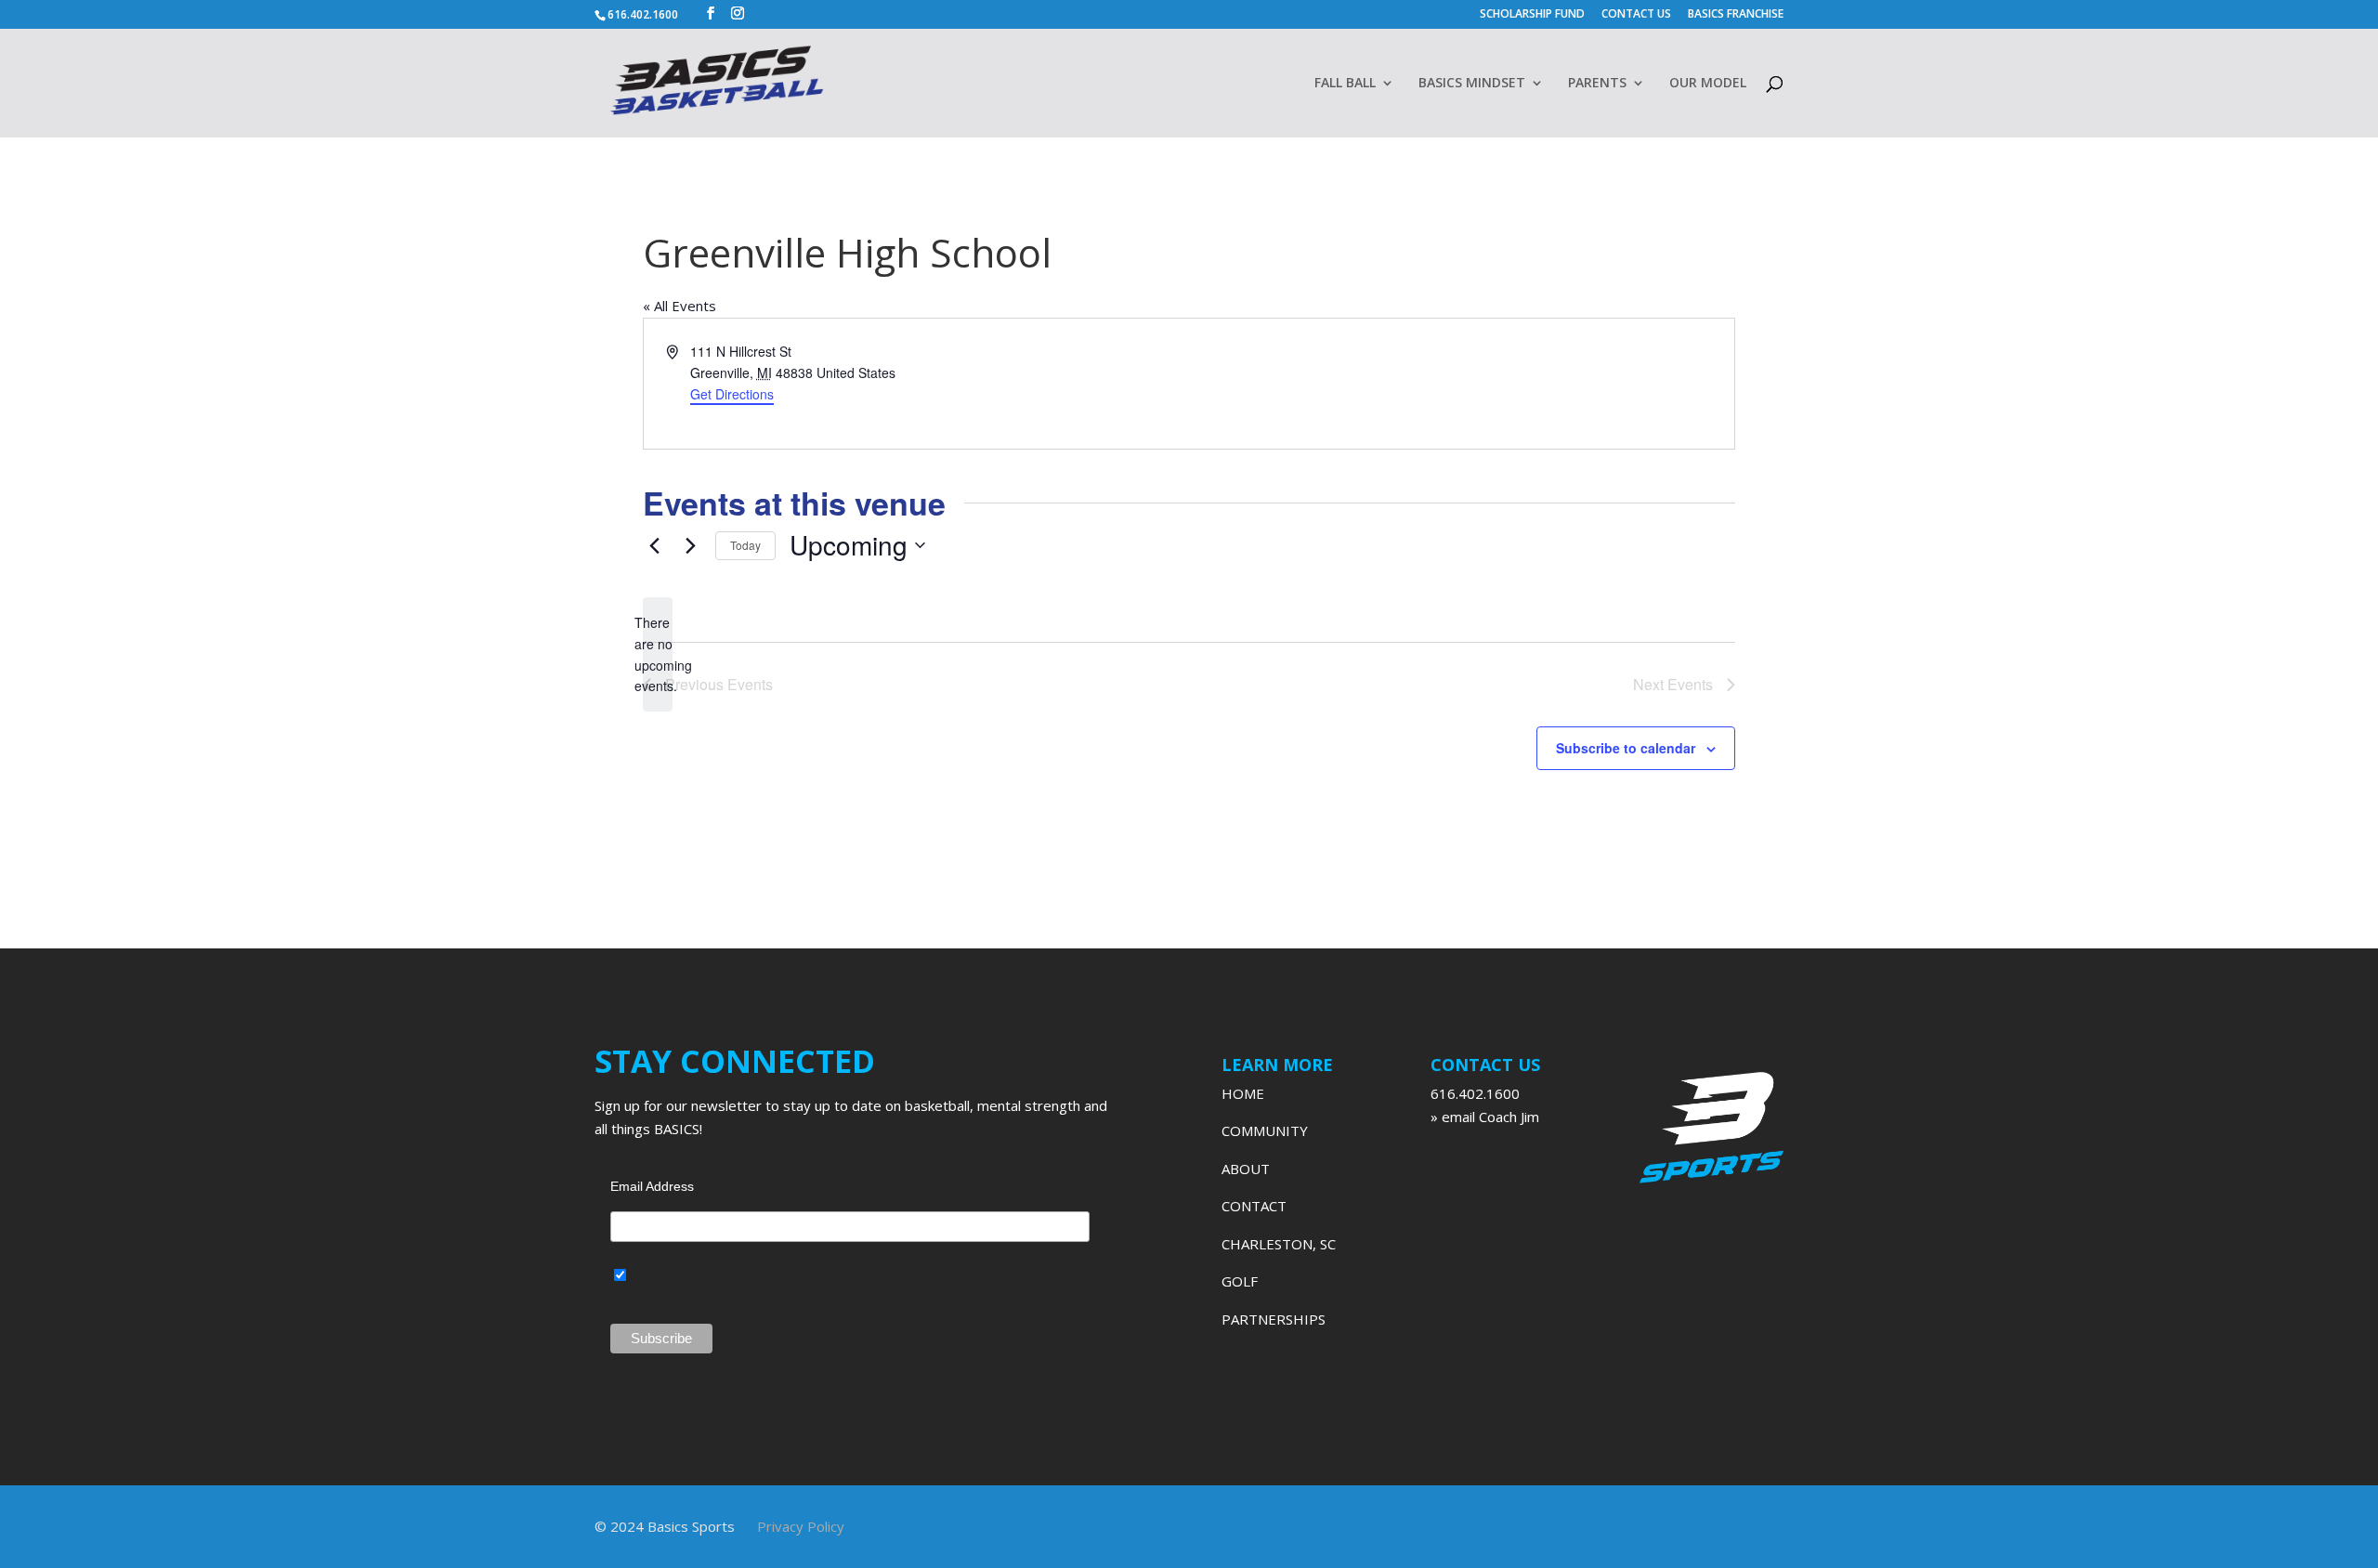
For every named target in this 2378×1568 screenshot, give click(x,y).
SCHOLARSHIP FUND (1532, 15)
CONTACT (1254, 1206)
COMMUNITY (1265, 1130)
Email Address (652, 1186)
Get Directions (732, 394)
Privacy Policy (801, 1526)
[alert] (658, 654)
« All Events (679, 306)
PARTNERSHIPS (1274, 1319)
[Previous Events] (654, 545)
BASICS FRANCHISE (1736, 15)
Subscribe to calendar (1626, 748)
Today (745, 545)
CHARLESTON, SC (1279, 1244)
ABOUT (1246, 1169)
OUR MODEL (1708, 84)
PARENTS (1597, 84)
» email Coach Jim (1485, 1117)
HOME (1243, 1093)
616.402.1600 (1475, 1093)
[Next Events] (690, 545)
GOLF (1240, 1281)
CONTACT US (1636, 15)
